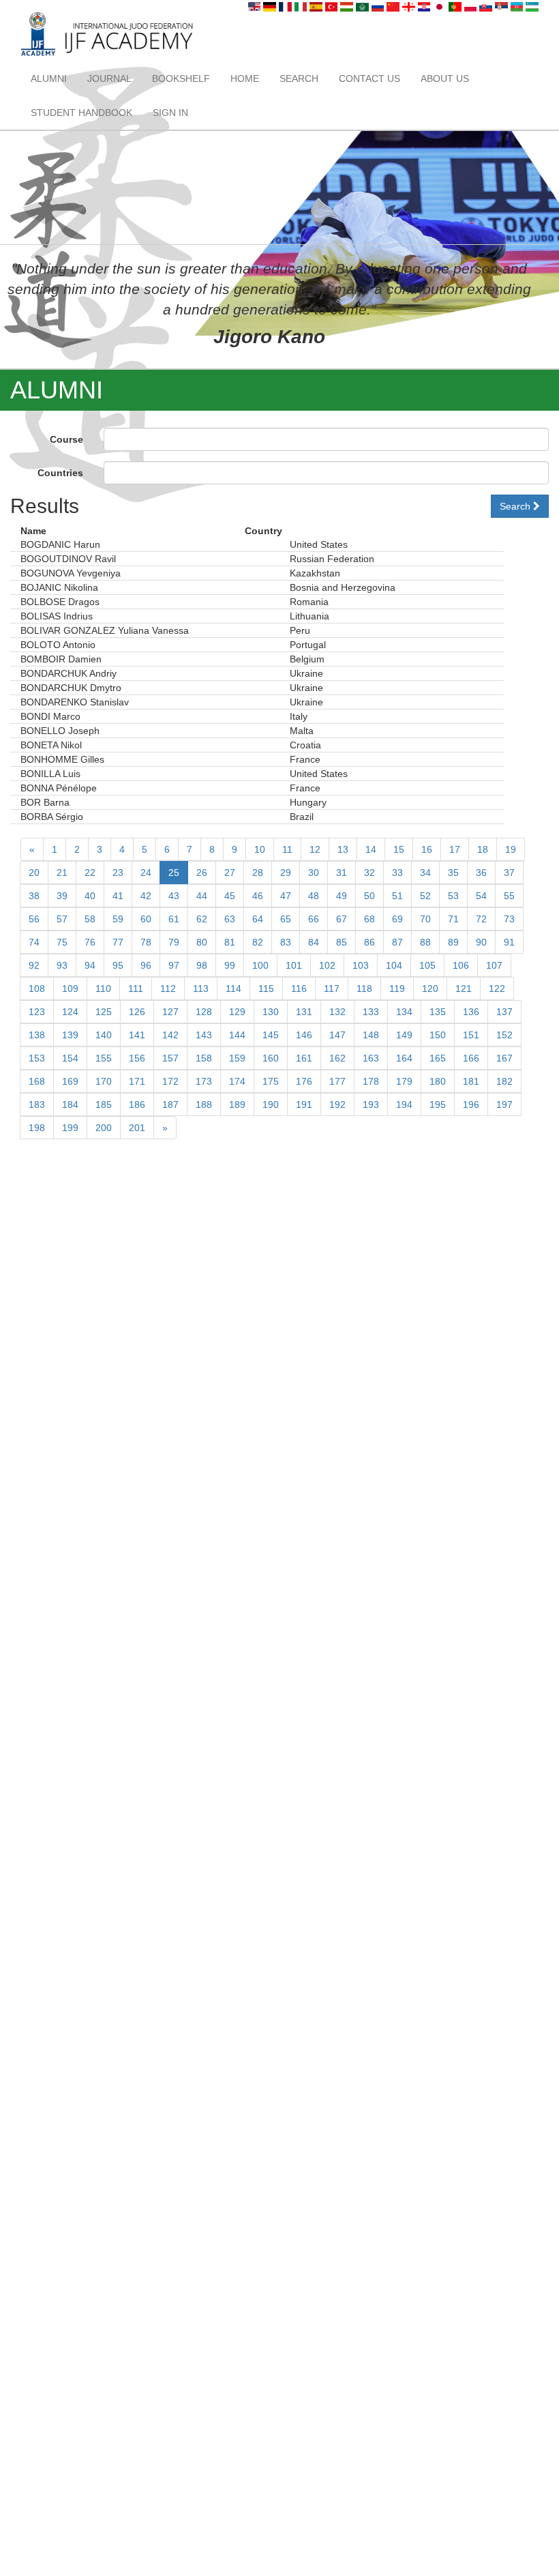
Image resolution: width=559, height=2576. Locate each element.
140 (104, 1035)
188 (204, 1104)
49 (342, 896)
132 (337, 1012)
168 (37, 1081)
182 (504, 1081)
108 (37, 989)
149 (404, 1035)
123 (37, 1012)
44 (202, 896)
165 (438, 1058)
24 (146, 873)
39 (62, 896)
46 (258, 896)
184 (70, 1104)
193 (371, 1104)
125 (104, 1012)
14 (371, 849)
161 (304, 1058)
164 (404, 1058)
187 (170, 1104)
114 (233, 989)
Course (66, 439)
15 (399, 849)
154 (70, 1058)
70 (425, 919)
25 (174, 873)
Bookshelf (181, 78)
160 (271, 1058)
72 (481, 919)
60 (146, 919)
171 (137, 1081)
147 (337, 1035)
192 (337, 1104)
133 (371, 1012)
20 (34, 873)
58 (90, 919)
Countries (60, 473)
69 (397, 919)
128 (204, 1012)
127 (170, 1012)
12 (315, 849)
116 (299, 989)
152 (504, 1035)
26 (202, 873)
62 (202, 919)
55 (509, 896)
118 (364, 989)
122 (497, 989)
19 (511, 849)
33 (397, 873)
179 (404, 1081)
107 (494, 965)
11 (287, 849)
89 (453, 942)
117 (332, 989)
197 (504, 1104)
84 (314, 942)
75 (62, 942)
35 (453, 873)
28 (258, 873)
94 (90, 965)
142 (170, 1035)
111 (136, 989)
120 (430, 989)
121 (464, 989)
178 (371, 1081)
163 (371, 1058)
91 (509, 942)
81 (230, 942)
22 (90, 873)
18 (483, 849)
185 (104, 1104)
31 (342, 873)
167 (504, 1058)
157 (170, 1058)
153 (37, 1058)
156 (137, 1058)
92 (34, 965)
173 (204, 1081)
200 (104, 1128)
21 (62, 873)
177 (337, 1081)
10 (260, 849)
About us (445, 78)
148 (371, 1035)
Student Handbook (81, 113)
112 (168, 989)
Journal (109, 78)
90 (481, 942)
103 (361, 965)
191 (304, 1104)
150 (438, 1035)
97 (174, 965)
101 (294, 965)
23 (118, 873)
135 (438, 1012)
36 (481, 873)
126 (137, 1012)
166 (471, 1058)
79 (174, 942)
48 (314, 896)
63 (230, 919)
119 (397, 989)
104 (394, 965)
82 (258, 942)
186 (137, 1104)
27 (230, 873)
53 (453, 896)
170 (104, 1081)
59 (118, 919)
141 (137, 1035)
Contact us (369, 78)
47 (286, 896)
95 (118, 965)
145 (271, 1035)
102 (327, 965)
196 (471, 1104)
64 (258, 919)
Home (245, 78)
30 (314, 873)
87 (397, 942)
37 (509, 873)
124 (70, 1012)
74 (34, 942)
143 (204, 1035)
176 (304, 1081)
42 (146, 896)
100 (260, 965)
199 (70, 1128)
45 (230, 896)
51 (397, 896)
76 (90, 942)
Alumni (49, 78)
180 (438, 1081)
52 (425, 896)
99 (230, 965)
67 (342, 919)
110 (103, 989)
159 (237, 1058)
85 (342, 942)
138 (37, 1035)
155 (104, 1058)
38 (34, 896)
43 (174, 896)
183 (37, 1104)
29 (286, 873)
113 (201, 989)
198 (37, 1128)
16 (427, 849)
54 (481, 896)
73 (509, 919)
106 (461, 965)
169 (70, 1081)
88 (425, 942)
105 (427, 965)
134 (404, 1012)
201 (137, 1128)
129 (237, 1012)
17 (455, 849)
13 (343, 849)
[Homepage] (132, 33)
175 (271, 1081)
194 (404, 1104)
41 (118, 896)
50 (369, 896)
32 (369, 873)
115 (266, 989)
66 (314, 919)
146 (304, 1035)
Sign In (170, 113)
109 (70, 989)
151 (471, 1035)
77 (118, 942)
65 (286, 919)
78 (146, 942)
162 (337, 1058)
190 (271, 1104)
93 (62, 965)
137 (504, 1012)
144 (237, 1035)
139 (70, 1035)
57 (62, 919)
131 (304, 1012)
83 (286, 942)
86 (369, 942)
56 (34, 919)
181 (471, 1081)
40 (90, 896)
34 (425, 873)
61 (174, 919)
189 (237, 1104)
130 (271, 1012)
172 (170, 1081)
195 (438, 1104)
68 (369, 919)
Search (299, 78)
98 (202, 965)
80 (202, 942)
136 (471, 1012)
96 (146, 965)
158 (204, 1058)
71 (453, 919)
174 (237, 1081)
